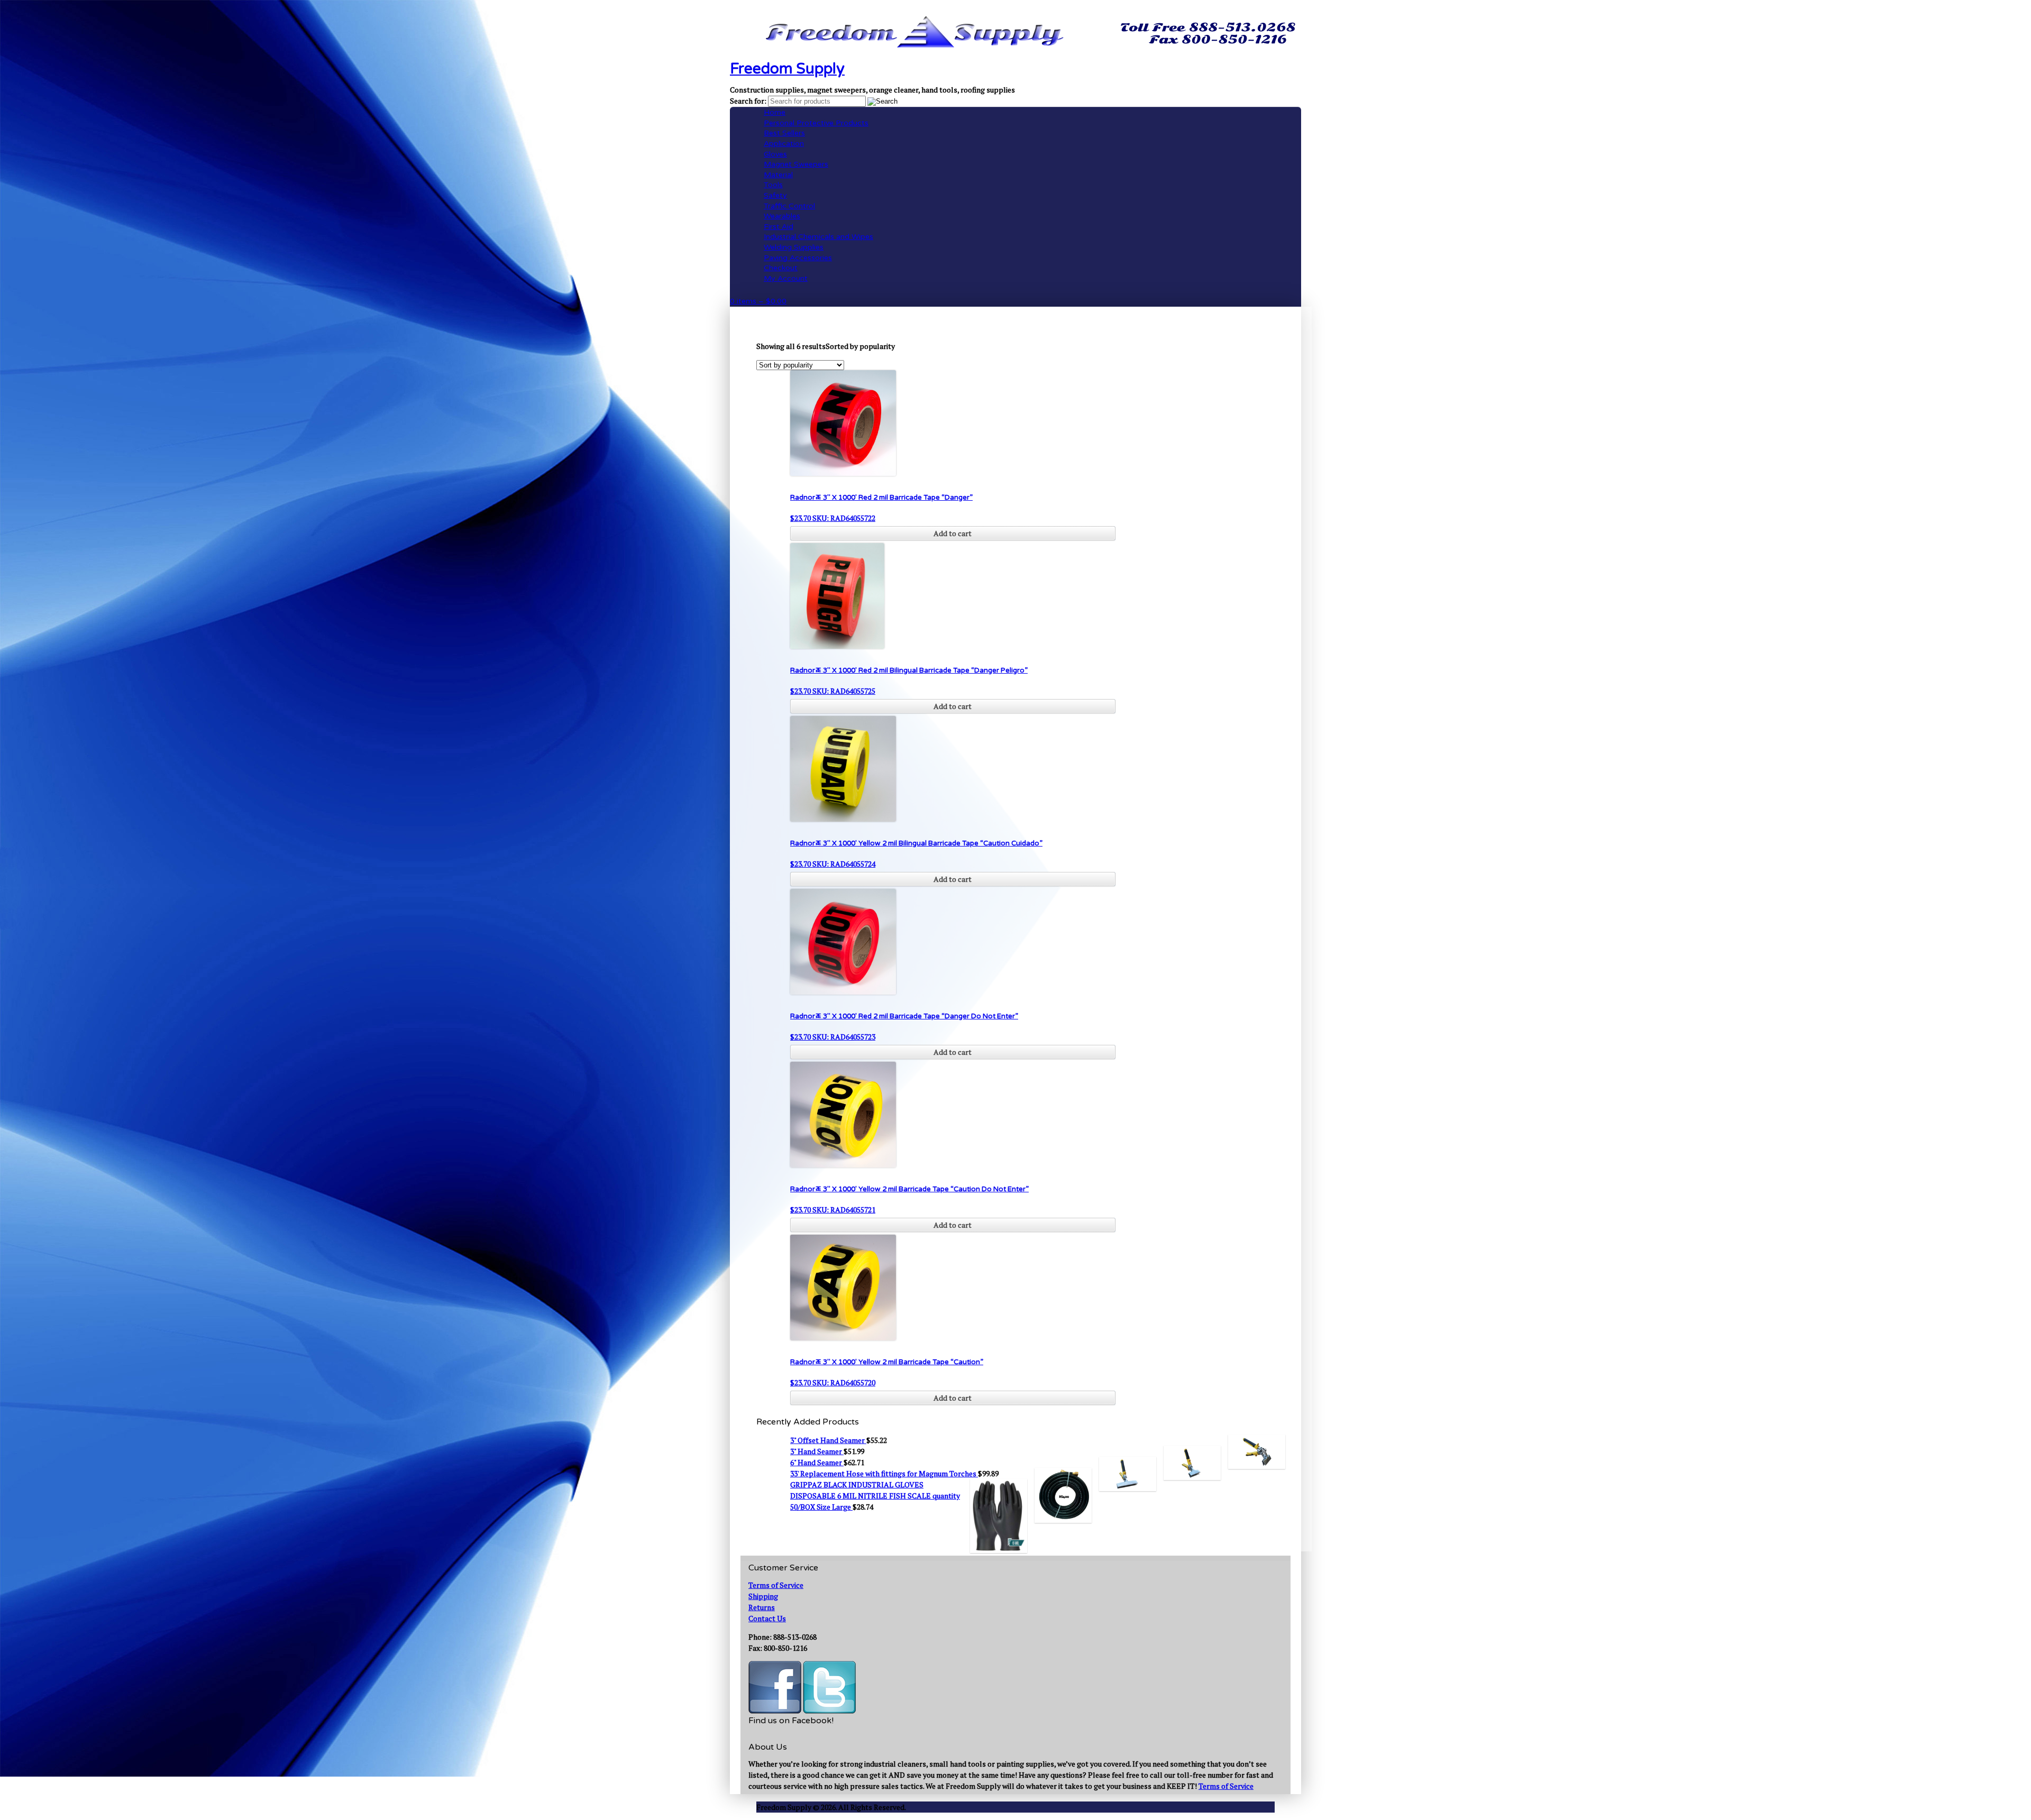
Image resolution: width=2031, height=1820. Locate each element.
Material (778, 175)
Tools (773, 185)
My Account (786, 278)
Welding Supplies (794, 247)
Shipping (763, 1596)
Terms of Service (776, 1585)
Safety (775, 195)
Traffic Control (789, 206)
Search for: (748, 101)
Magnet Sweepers (796, 164)
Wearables (782, 216)
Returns (762, 1607)
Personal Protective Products (816, 123)
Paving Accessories (798, 258)
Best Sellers (784, 133)
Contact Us (767, 1618)
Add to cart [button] (953, 533)
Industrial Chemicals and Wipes (818, 237)
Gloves (775, 154)
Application (784, 144)
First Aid (779, 227)
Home (775, 112)
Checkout (781, 268)
